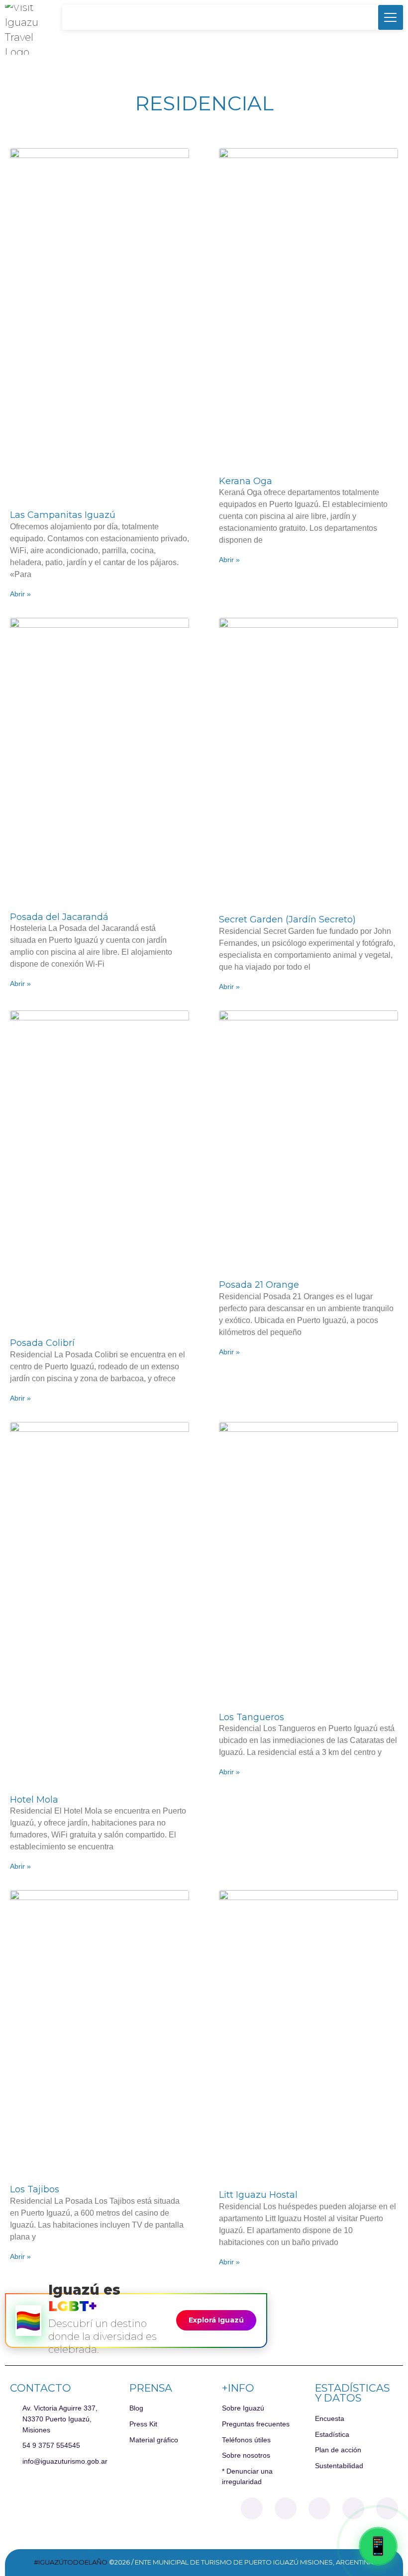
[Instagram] (286, 2508)
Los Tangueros (252, 1717)
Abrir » (20, 594)
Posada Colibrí (42, 1343)
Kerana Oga (246, 481)
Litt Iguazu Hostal (258, 2195)
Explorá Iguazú (216, 2320)
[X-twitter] (319, 2508)
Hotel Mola (34, 1800)
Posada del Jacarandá (59, 917)
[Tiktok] (353, 2508)
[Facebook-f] (252, 2508)
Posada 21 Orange (259, 1285)
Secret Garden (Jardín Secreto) (287, 919)
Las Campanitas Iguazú (63, 515)
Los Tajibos (35, 2189)
